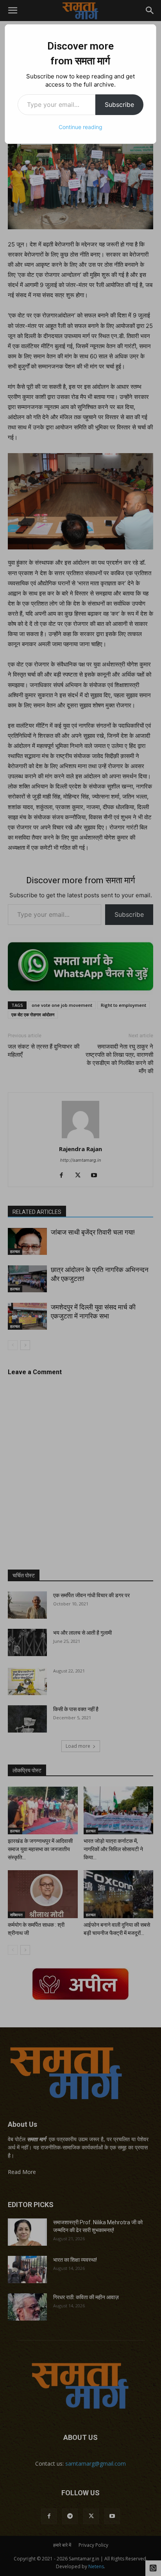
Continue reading (80, 127)
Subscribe (119, 105)
